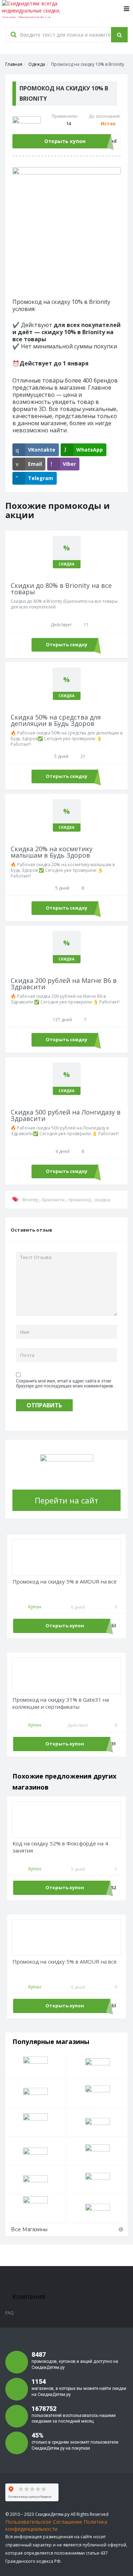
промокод (79, 1200)
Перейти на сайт (66, 1500)
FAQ (10, 2313)
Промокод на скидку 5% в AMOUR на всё (65, 1582)
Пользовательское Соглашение (44, 2522)
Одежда (37, 64)
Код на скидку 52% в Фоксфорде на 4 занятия (60, 1847)
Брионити (53, 1200)
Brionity (31, 1200)
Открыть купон (65, 141)
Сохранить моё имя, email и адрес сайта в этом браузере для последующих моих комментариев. (65, 1384)
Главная (14, 64)
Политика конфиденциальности (56, 2525)
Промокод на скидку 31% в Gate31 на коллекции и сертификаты (61, 1703)
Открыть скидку (66, 644)
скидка (102, 1200)
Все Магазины (29, 2229)
